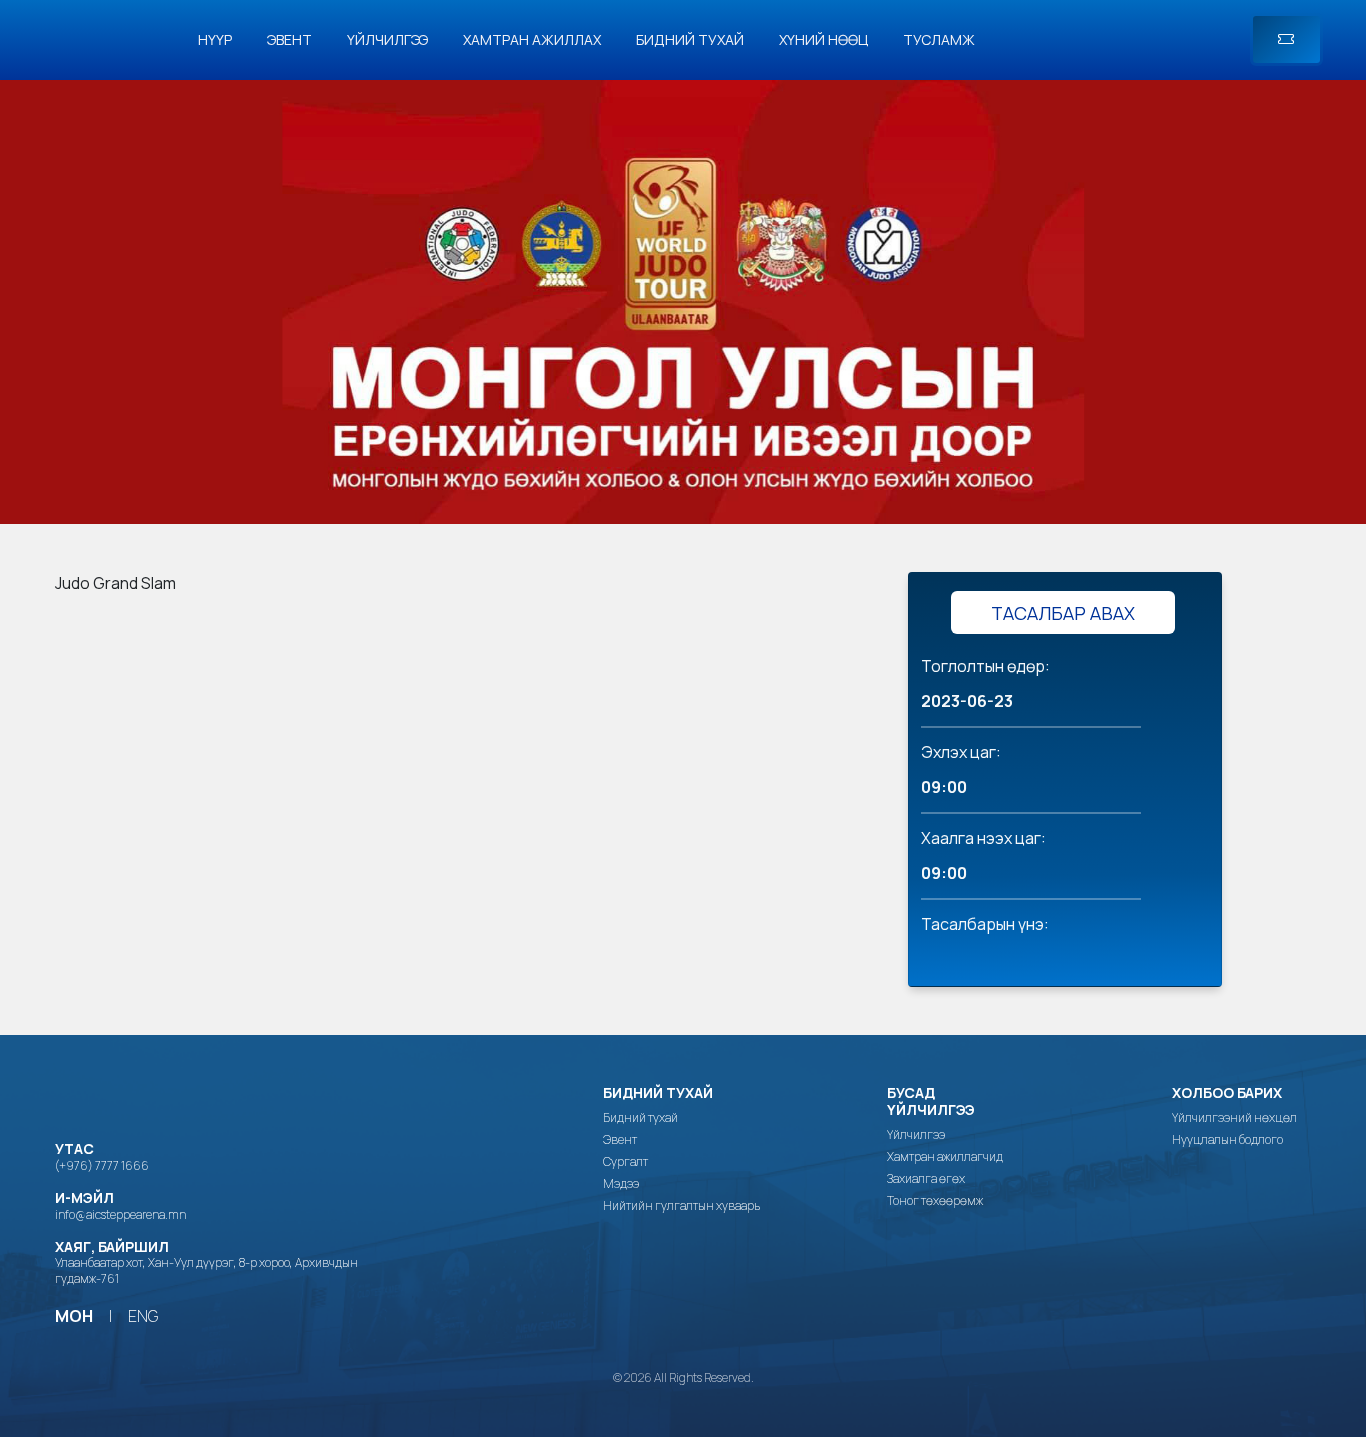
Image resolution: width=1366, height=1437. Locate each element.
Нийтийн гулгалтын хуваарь (681, 1206)
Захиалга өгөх (926, 1179)
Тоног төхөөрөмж (935, 1201)
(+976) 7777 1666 (102, 1165)
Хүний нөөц (823, 39)
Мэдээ (621, 1184)
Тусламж (939, 39)
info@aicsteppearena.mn (120, 1214)
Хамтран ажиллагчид (945, 1157)
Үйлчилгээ (387, 39)
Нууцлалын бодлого (1227, 1140)
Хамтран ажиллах (532, 39)
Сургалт (625, 1162)
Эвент (289, 39)
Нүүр (215, 39)
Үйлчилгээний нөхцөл (1234, 1118)
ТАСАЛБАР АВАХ (1063, 613)
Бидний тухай (690, 39)
